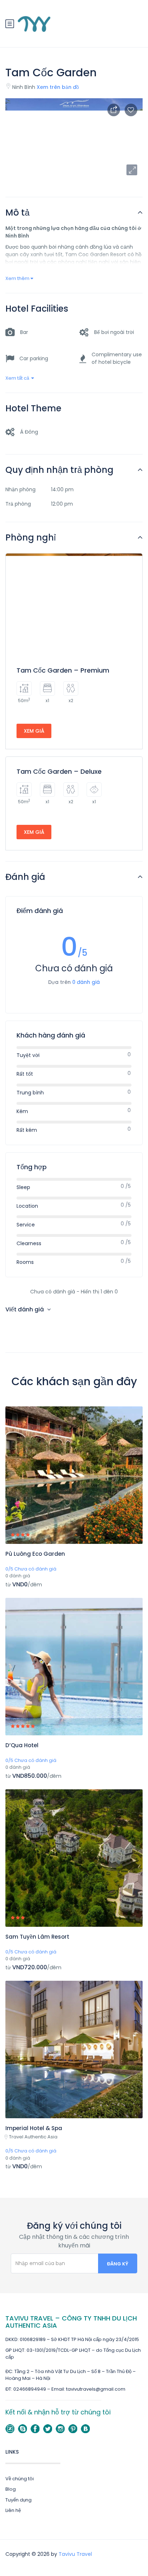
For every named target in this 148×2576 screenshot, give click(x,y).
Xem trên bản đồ (58, 87)
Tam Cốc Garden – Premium (63, 670)
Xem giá (34, 731)
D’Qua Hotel (22, 1745)
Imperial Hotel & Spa (34, 2128)
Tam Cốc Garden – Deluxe (59, 771)
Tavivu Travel (75, 2554)
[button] (132, 170)
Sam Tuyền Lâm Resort (37, 1937)
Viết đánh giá (25, 1309)
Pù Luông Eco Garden (35, 1554)
